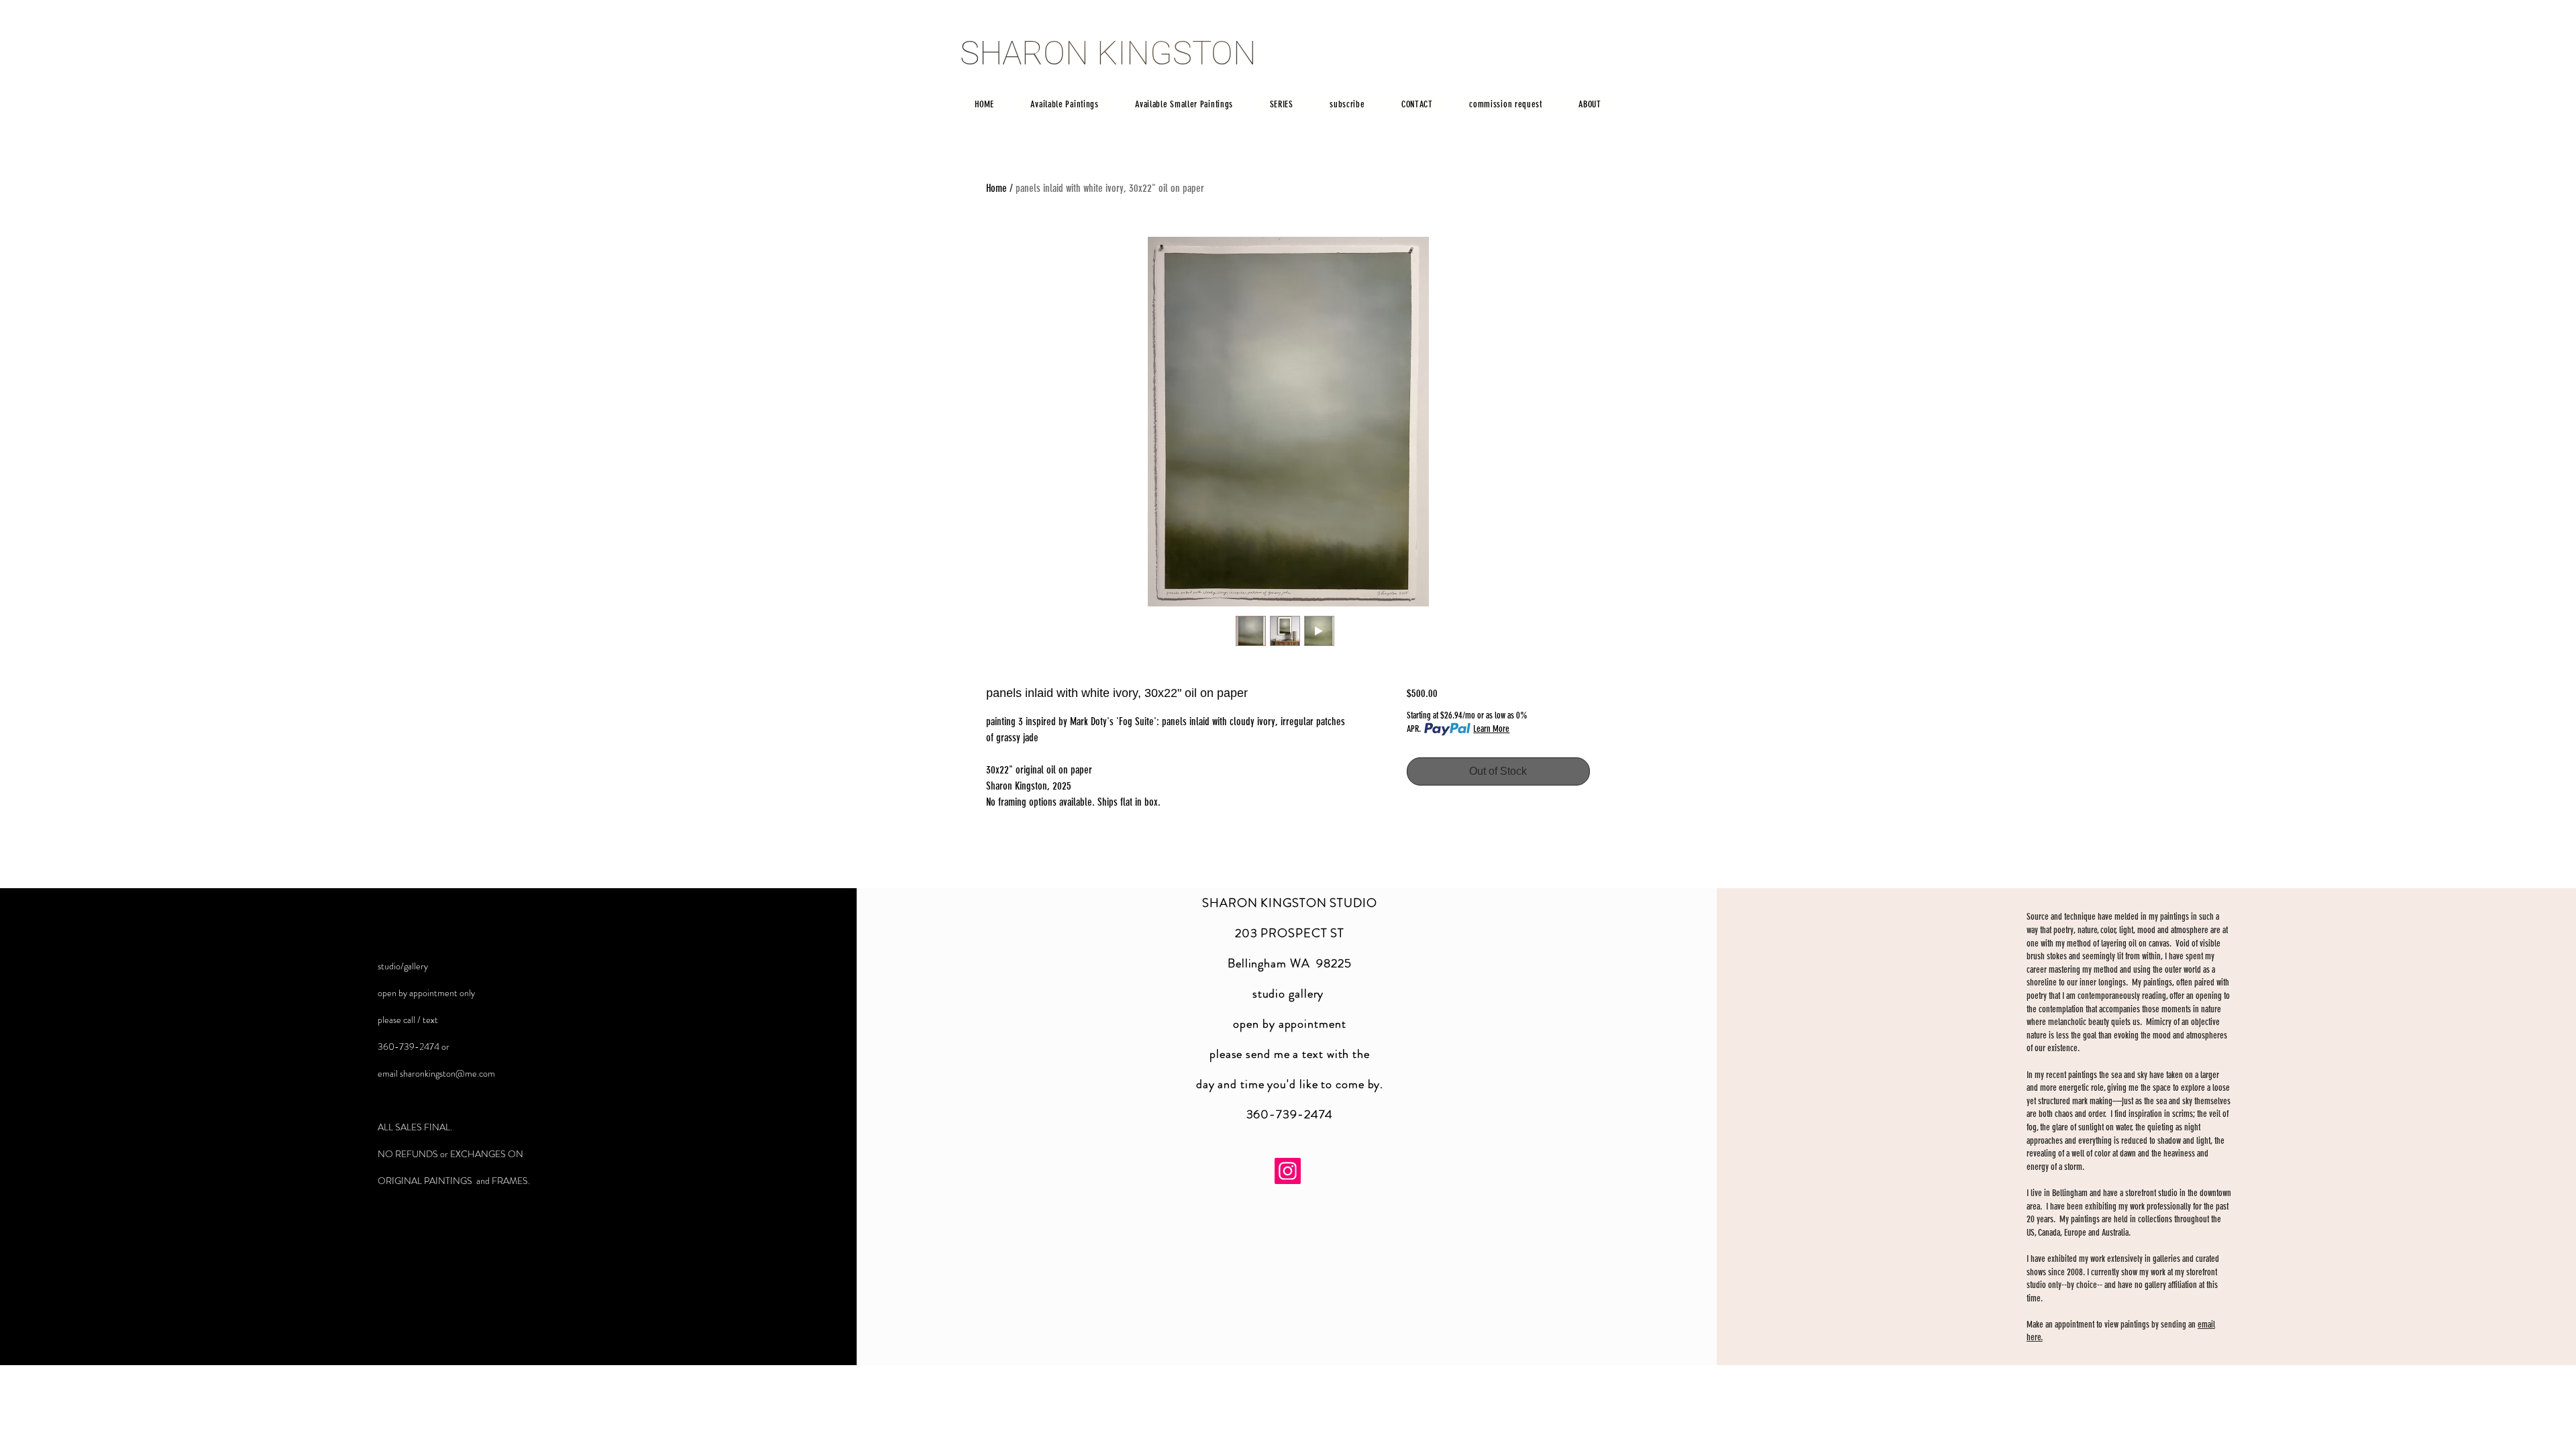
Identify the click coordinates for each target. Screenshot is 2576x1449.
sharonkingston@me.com (447, 1073)
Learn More (1491, 729)
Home (997, 188)
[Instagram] (1288, 1171)
